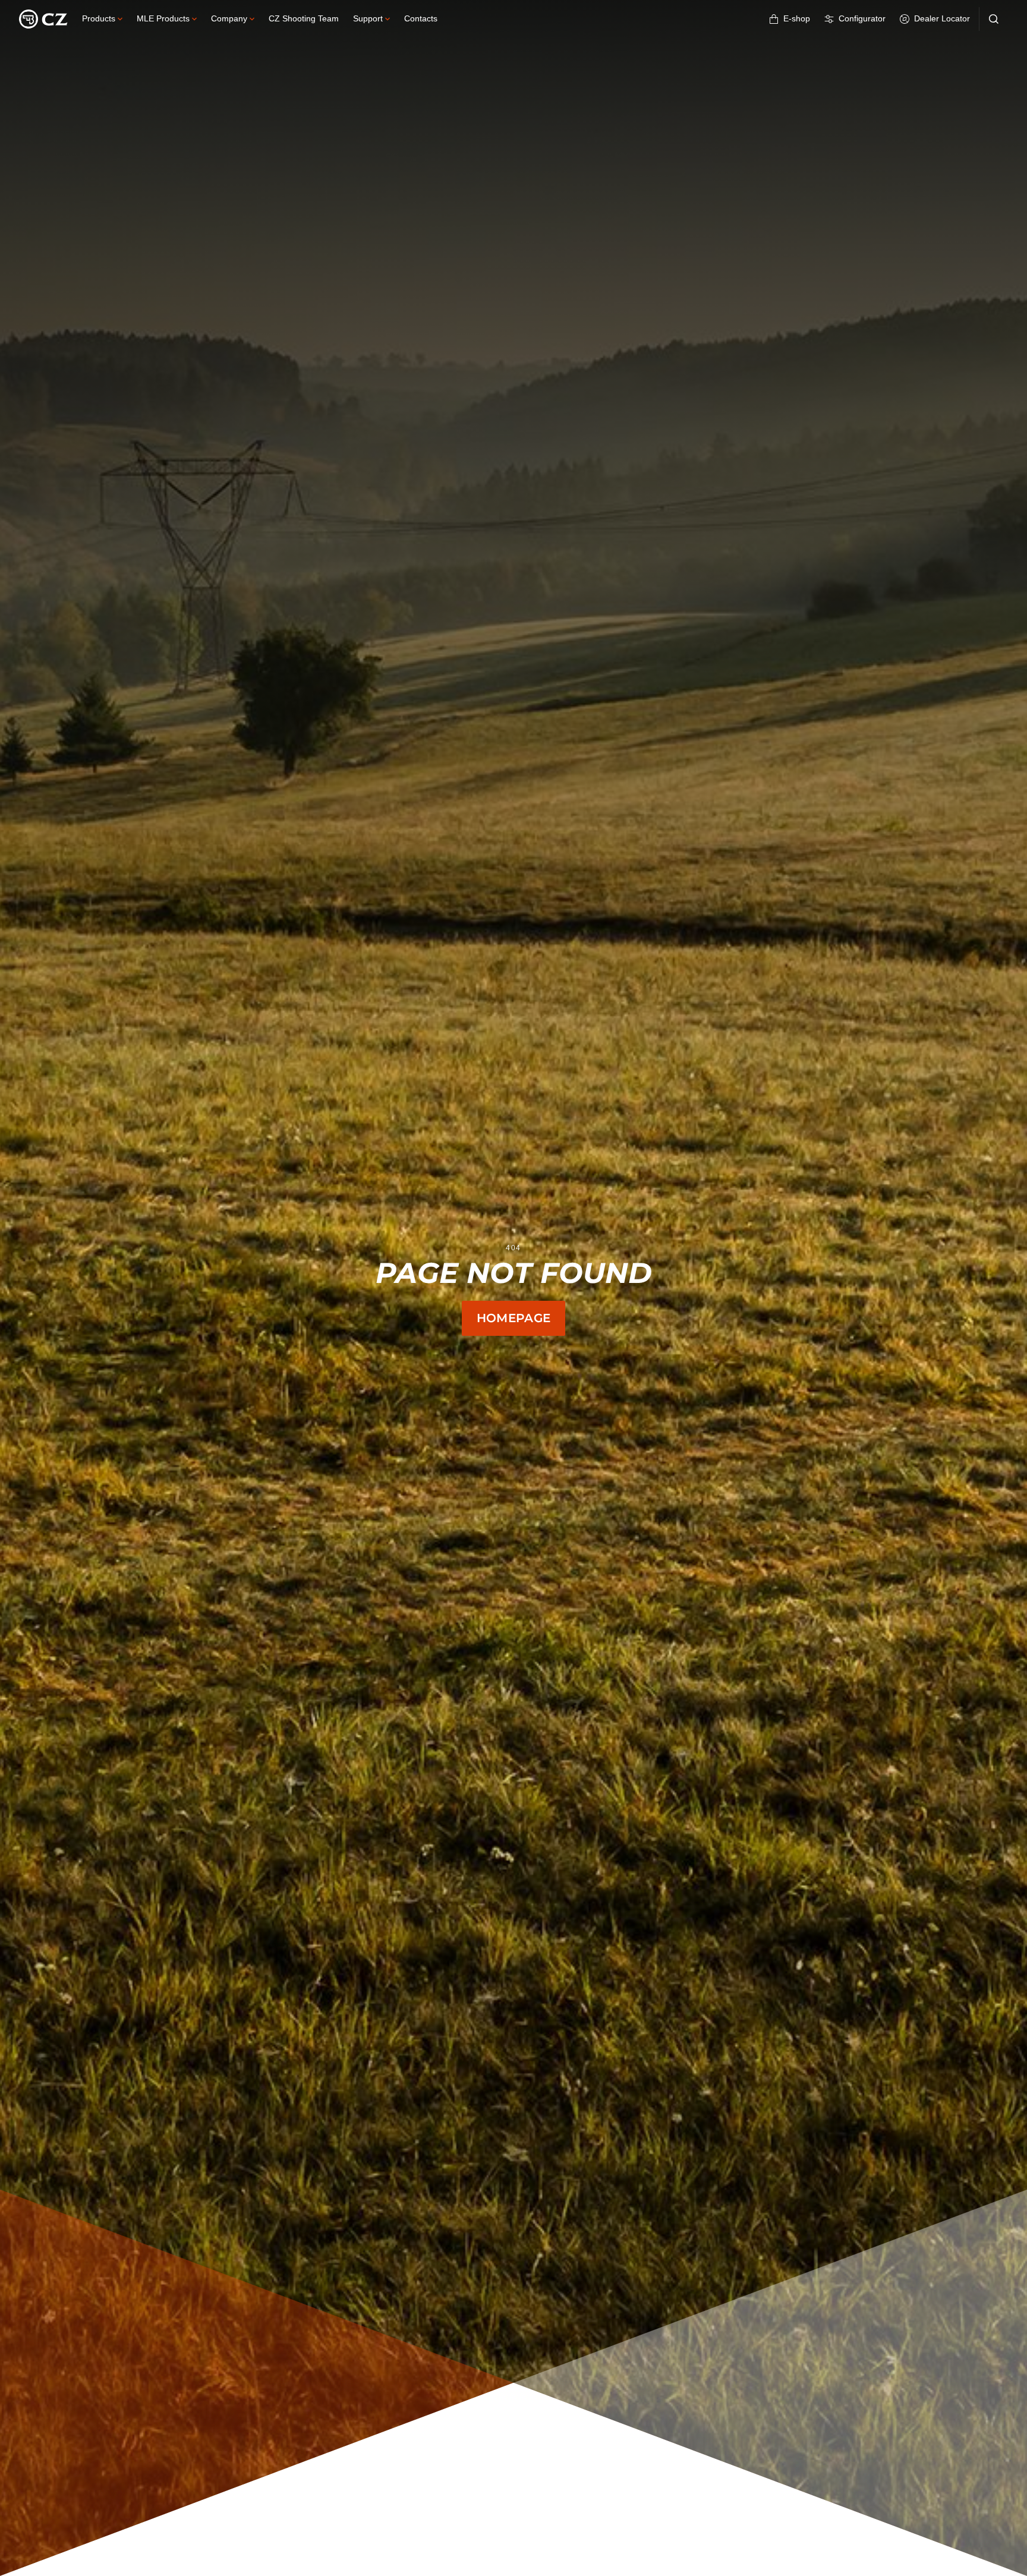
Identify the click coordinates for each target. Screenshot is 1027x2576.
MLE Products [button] (163, 18)
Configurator (862, 18)
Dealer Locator (942, 18)
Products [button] (99, 18)
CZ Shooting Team (304, 18)
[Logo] (43, 19)
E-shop (797, 18)
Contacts (421, 18)
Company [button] (229, 18)
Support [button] (368, 18)
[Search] (994, 19)
